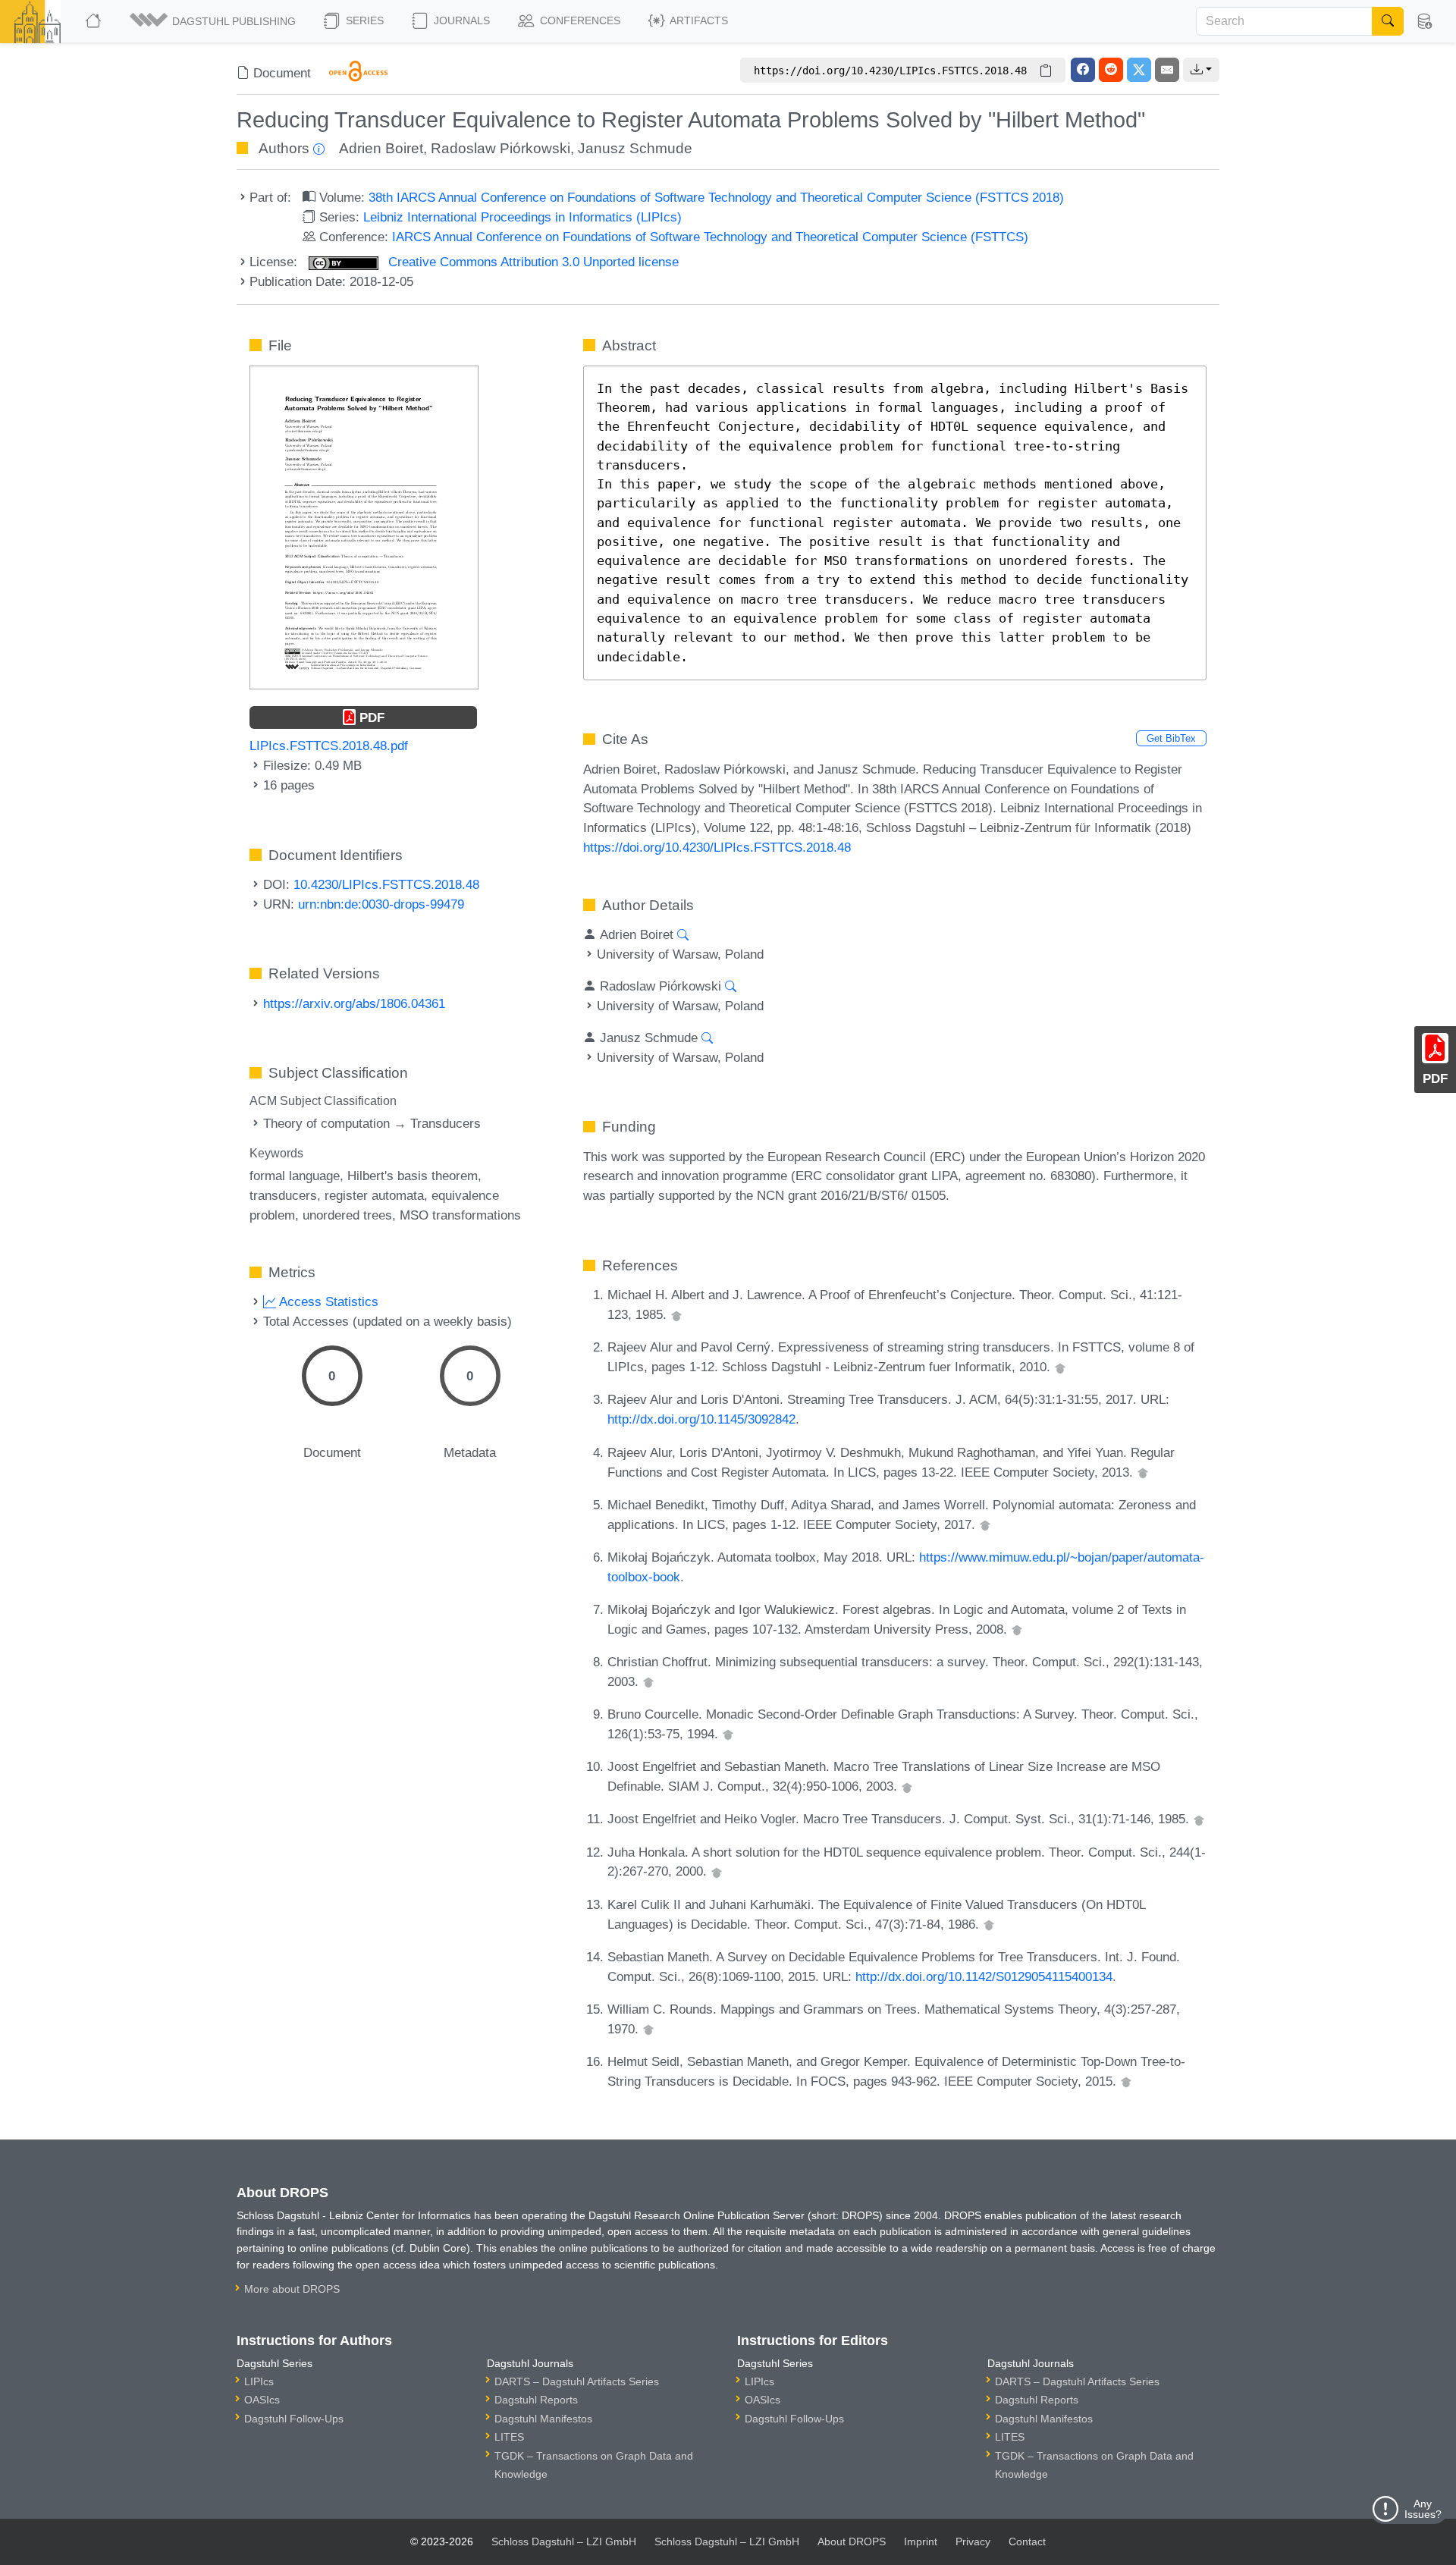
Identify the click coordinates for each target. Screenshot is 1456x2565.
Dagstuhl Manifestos (543, 2419)
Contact (1027, 2541)
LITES (509, 2437)
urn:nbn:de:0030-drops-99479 (381, 904)
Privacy (973, 2541)
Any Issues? (1423, 2509)
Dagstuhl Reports (536, 2400)
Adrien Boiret (381, 148)
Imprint (921, 2541)
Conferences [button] (579, 20)
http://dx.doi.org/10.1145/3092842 (701, 1419)
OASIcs (262, 2400)
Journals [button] (460, 20)
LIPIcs (259, 2381)
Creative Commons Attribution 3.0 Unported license (532, 262)
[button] (214, 21)
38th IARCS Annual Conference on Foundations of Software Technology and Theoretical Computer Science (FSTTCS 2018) (716, 197)
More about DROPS (292, 2289)
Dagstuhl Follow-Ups (294, 2419)
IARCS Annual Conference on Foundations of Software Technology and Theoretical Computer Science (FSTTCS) (710, 237)
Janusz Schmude (635, 148)
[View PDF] (364, 526)
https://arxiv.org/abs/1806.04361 (354, 1003)
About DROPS (852, 2541)
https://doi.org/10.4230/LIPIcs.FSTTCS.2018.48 (717, 847)
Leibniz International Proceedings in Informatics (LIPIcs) (522, 217)
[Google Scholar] (676, 1314)
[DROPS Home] (94, 21)
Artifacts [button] (698, 20)
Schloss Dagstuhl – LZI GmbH (564, 2541)
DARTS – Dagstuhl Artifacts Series (577, 2381)
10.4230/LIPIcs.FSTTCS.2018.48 (386, 884)
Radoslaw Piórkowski (500, 148)
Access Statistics (327, 1301)
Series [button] (363, 20)
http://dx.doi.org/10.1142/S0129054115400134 (984, 1976)
